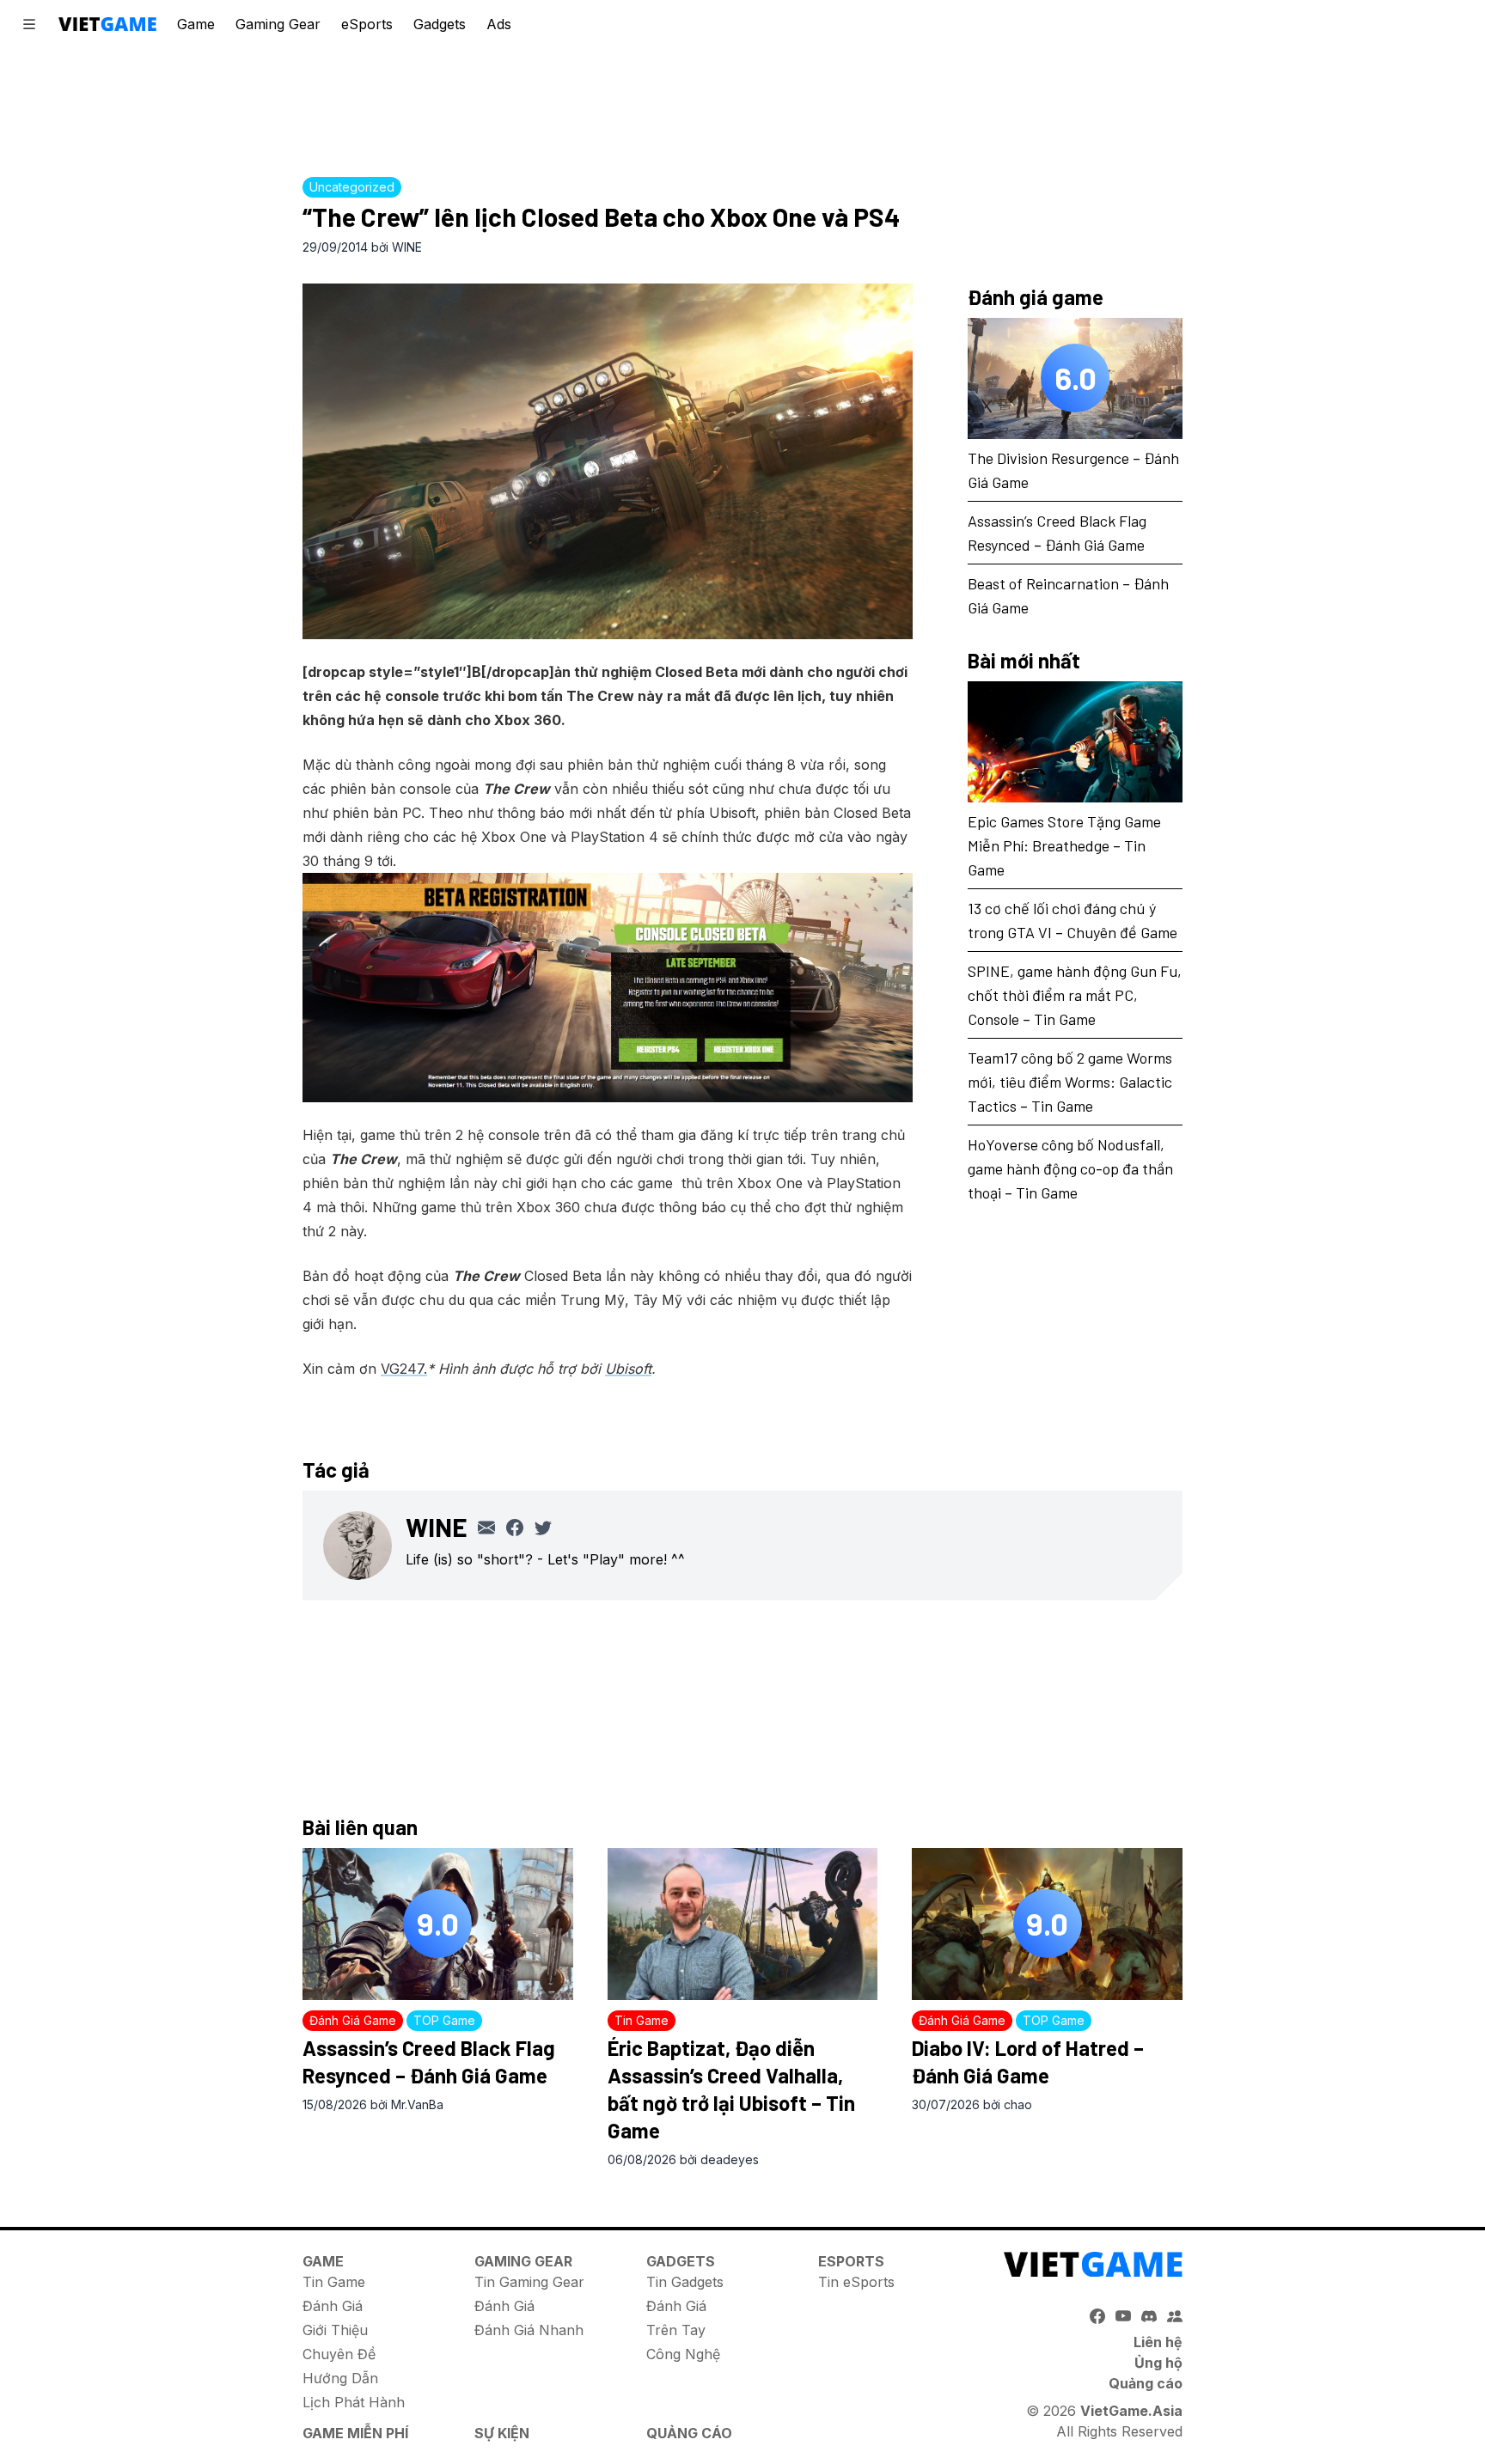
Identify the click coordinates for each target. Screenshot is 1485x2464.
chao (1018, 2104)
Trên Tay (676, 2330)
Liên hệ (1158, 2342)
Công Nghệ (683, 2354)
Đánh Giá (333, 2306)
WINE (407, 247)
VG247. (404, 1369)
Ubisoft (628, 1369)
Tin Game (334, 2282)
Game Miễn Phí (355, 2433)
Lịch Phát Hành (354, 2402)
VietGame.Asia (1131, 2411)
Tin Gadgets (685, 2282)
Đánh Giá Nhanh (529, 2330)
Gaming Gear (278, 24)
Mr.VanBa (417, 2104)
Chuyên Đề (339, 2354)
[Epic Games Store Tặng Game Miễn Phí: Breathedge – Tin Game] (1075, 742)
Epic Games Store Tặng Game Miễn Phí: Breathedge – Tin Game (1064, 845)
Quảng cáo (1146, 2383)
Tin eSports (856, 2282)
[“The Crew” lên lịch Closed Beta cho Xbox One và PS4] (608, 461)
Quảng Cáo (689, 2433)
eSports (367, 24)
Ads (499, 24)
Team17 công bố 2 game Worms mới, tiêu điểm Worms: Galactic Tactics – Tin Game (1070, 1081)
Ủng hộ (1158, 2363)
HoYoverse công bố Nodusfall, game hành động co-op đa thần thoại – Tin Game (1070, 1168)
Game (196, 24)
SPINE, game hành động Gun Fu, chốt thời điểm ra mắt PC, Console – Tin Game (1075, 994)
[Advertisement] (742, 107)
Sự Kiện (502, 2433)
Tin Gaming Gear (529, 2282)
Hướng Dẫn (340, 2378)
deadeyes (730, 2159)
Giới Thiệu (335, 2330)
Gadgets (440, 24)
